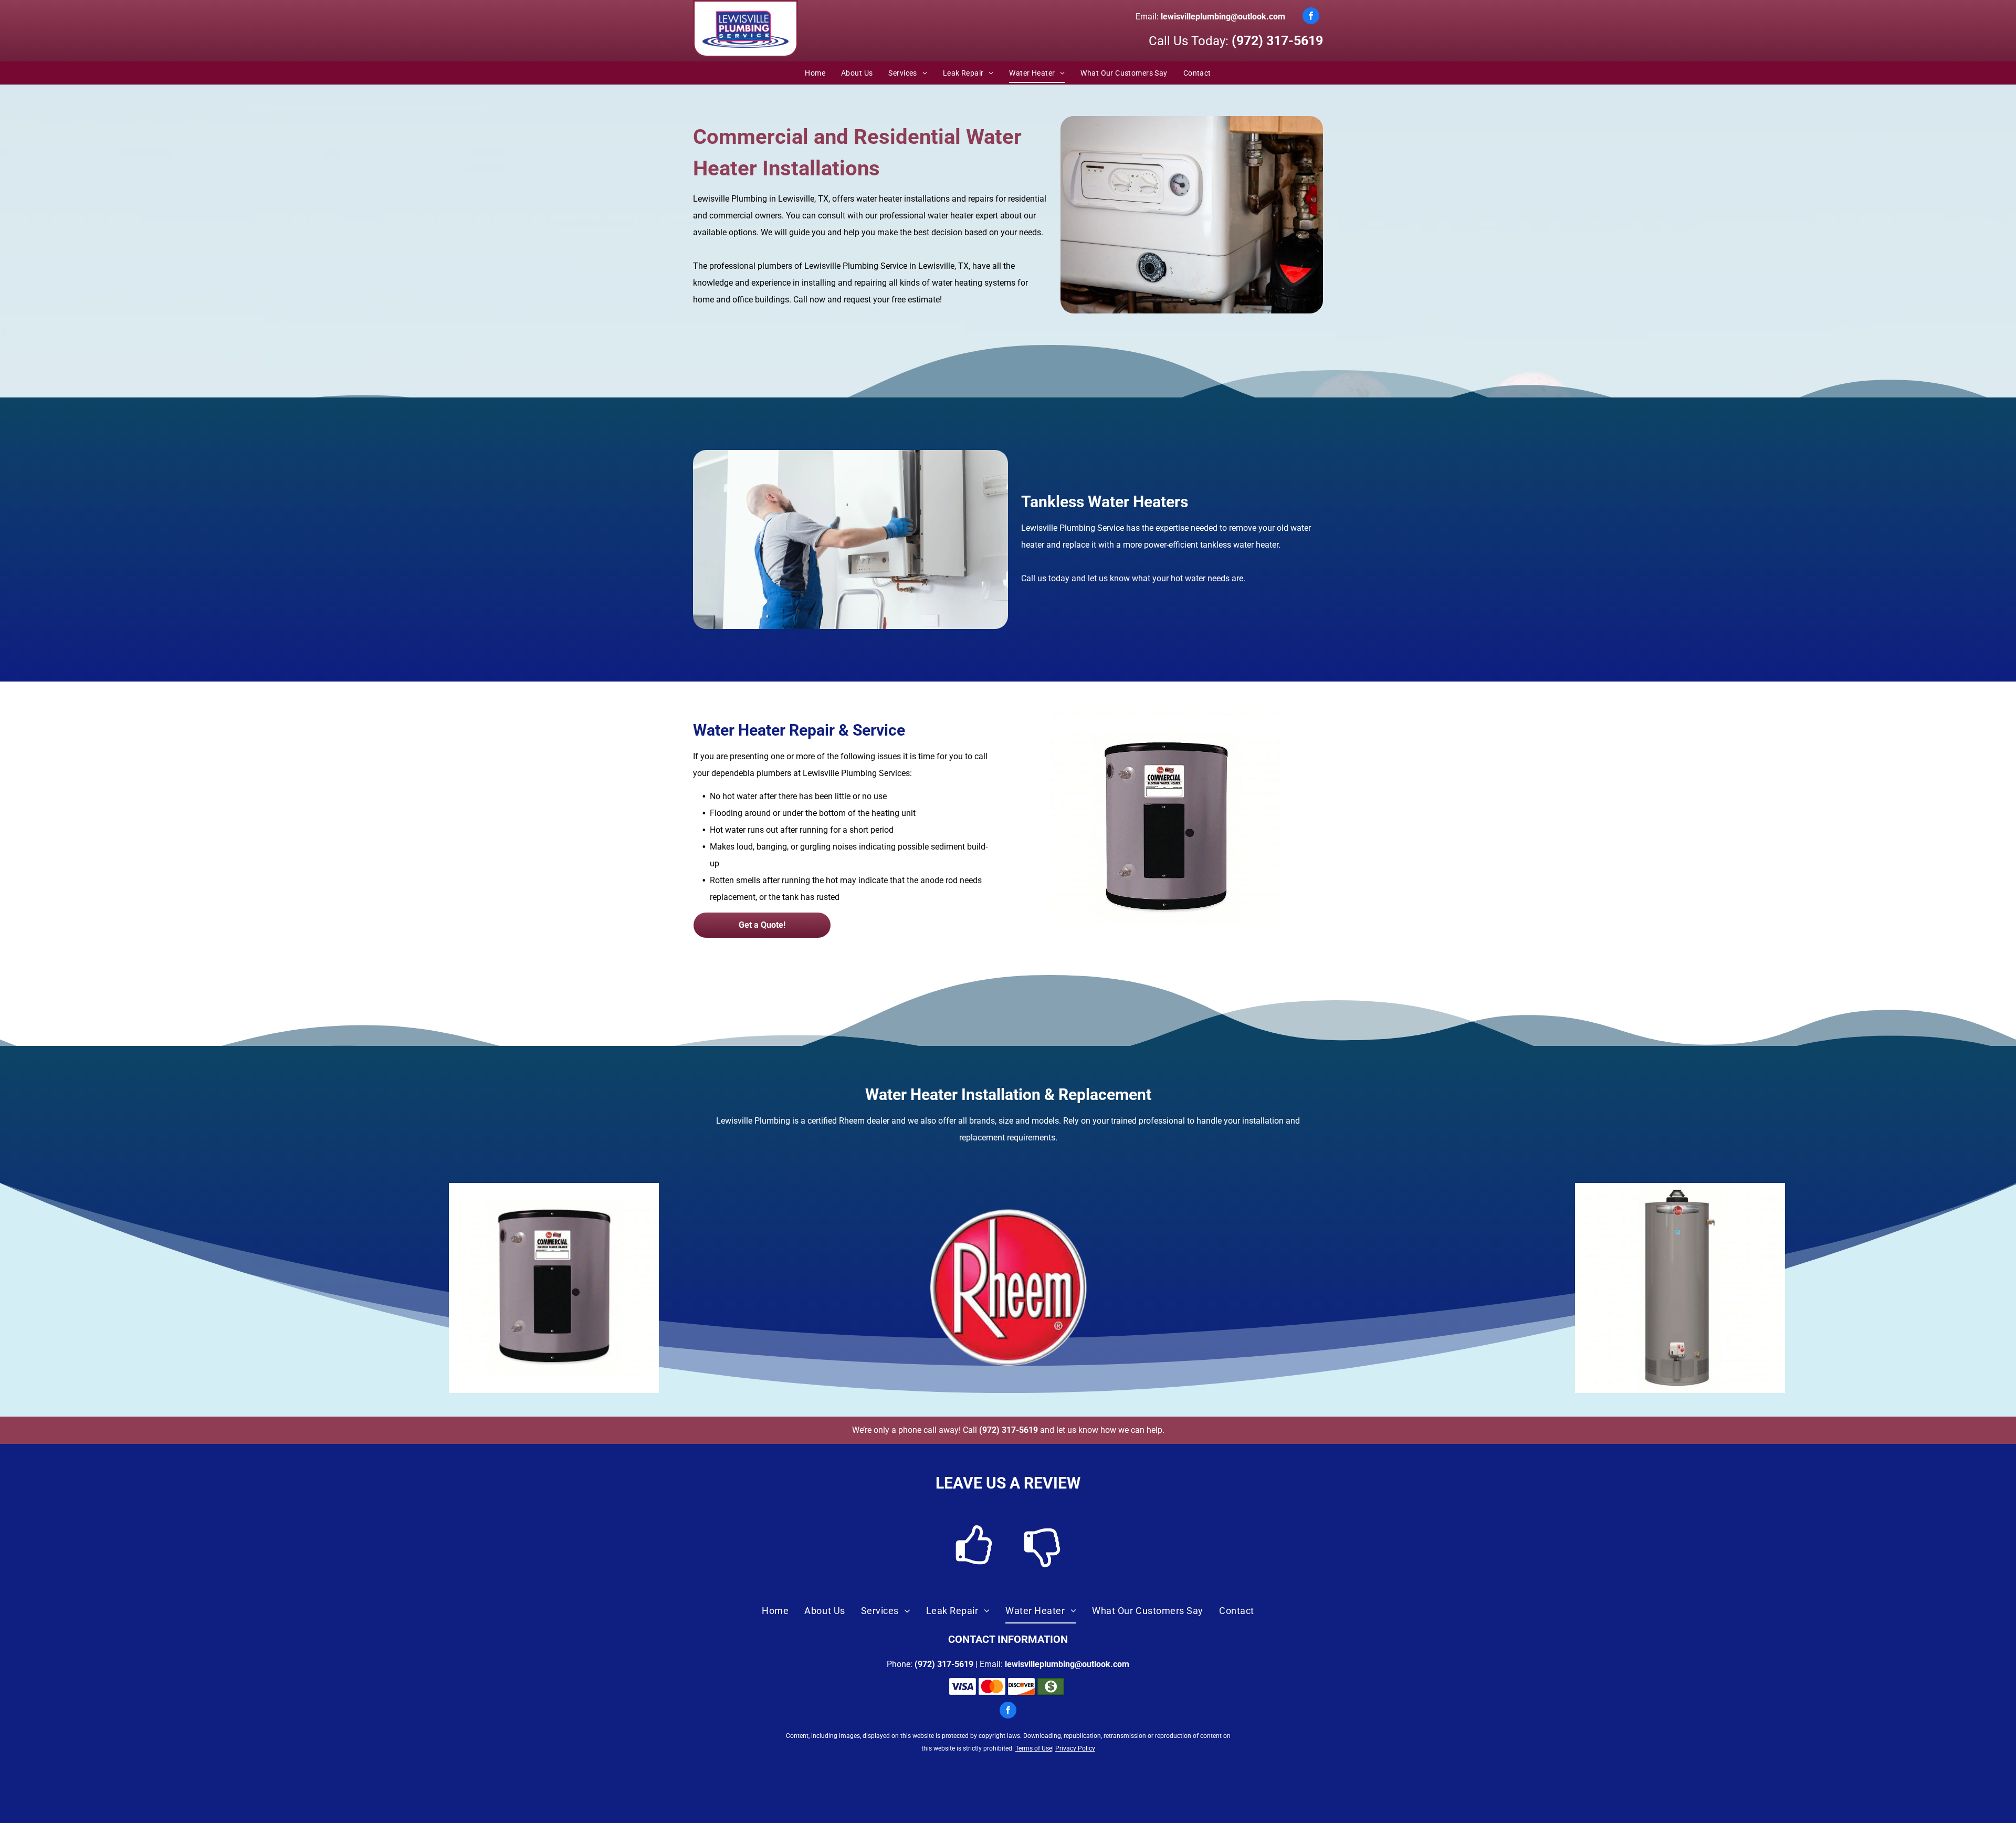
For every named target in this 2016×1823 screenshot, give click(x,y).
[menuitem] (815, 73)
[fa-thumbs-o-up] (974, 1564)
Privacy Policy (1075, 1748)
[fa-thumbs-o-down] (1042, 1564)
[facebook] (1311, 17)
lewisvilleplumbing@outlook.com (1223, 17)
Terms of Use (1034, 1748)
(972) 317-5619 (1277, 41)
